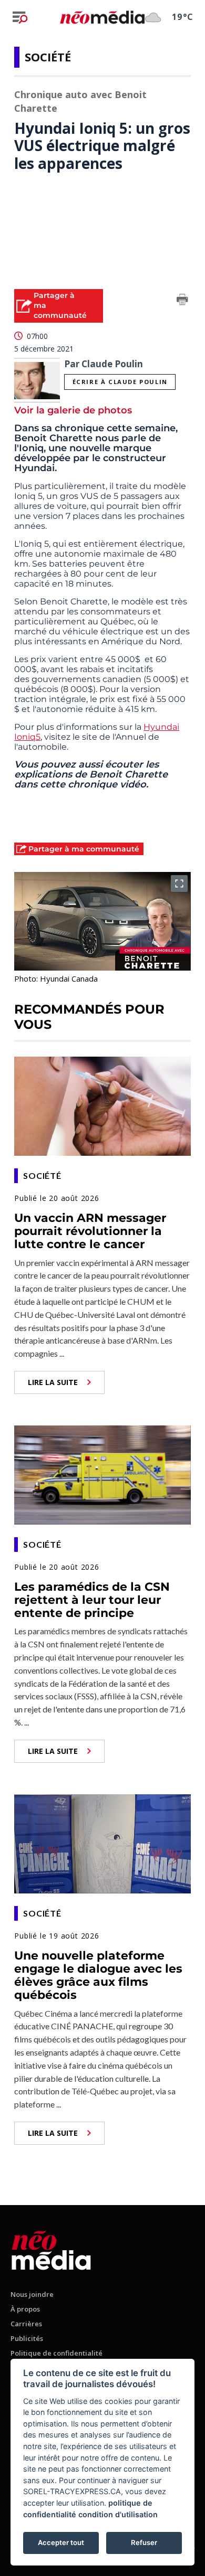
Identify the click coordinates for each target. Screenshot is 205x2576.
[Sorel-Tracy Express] (51, 2248)
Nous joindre (32, 2294)
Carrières (26, 2324)
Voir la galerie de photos (73, 410)
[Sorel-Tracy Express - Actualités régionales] (102, 17)
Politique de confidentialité (57, 2353)
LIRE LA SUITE (53, 1382)
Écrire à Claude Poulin (120, 382)
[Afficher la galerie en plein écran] (179, 883)
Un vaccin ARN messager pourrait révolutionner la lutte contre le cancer (90, 1231)
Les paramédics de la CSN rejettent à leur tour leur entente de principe (92, 1600)
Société (48, 57)
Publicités (27, 2338)
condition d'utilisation (118, 2514)
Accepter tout (61, 2542)
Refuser (144, 2542)
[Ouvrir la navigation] (20, 17)
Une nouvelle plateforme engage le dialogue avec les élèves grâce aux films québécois (98, 1976)
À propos (25, 2309)
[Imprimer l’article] (182, 301)
